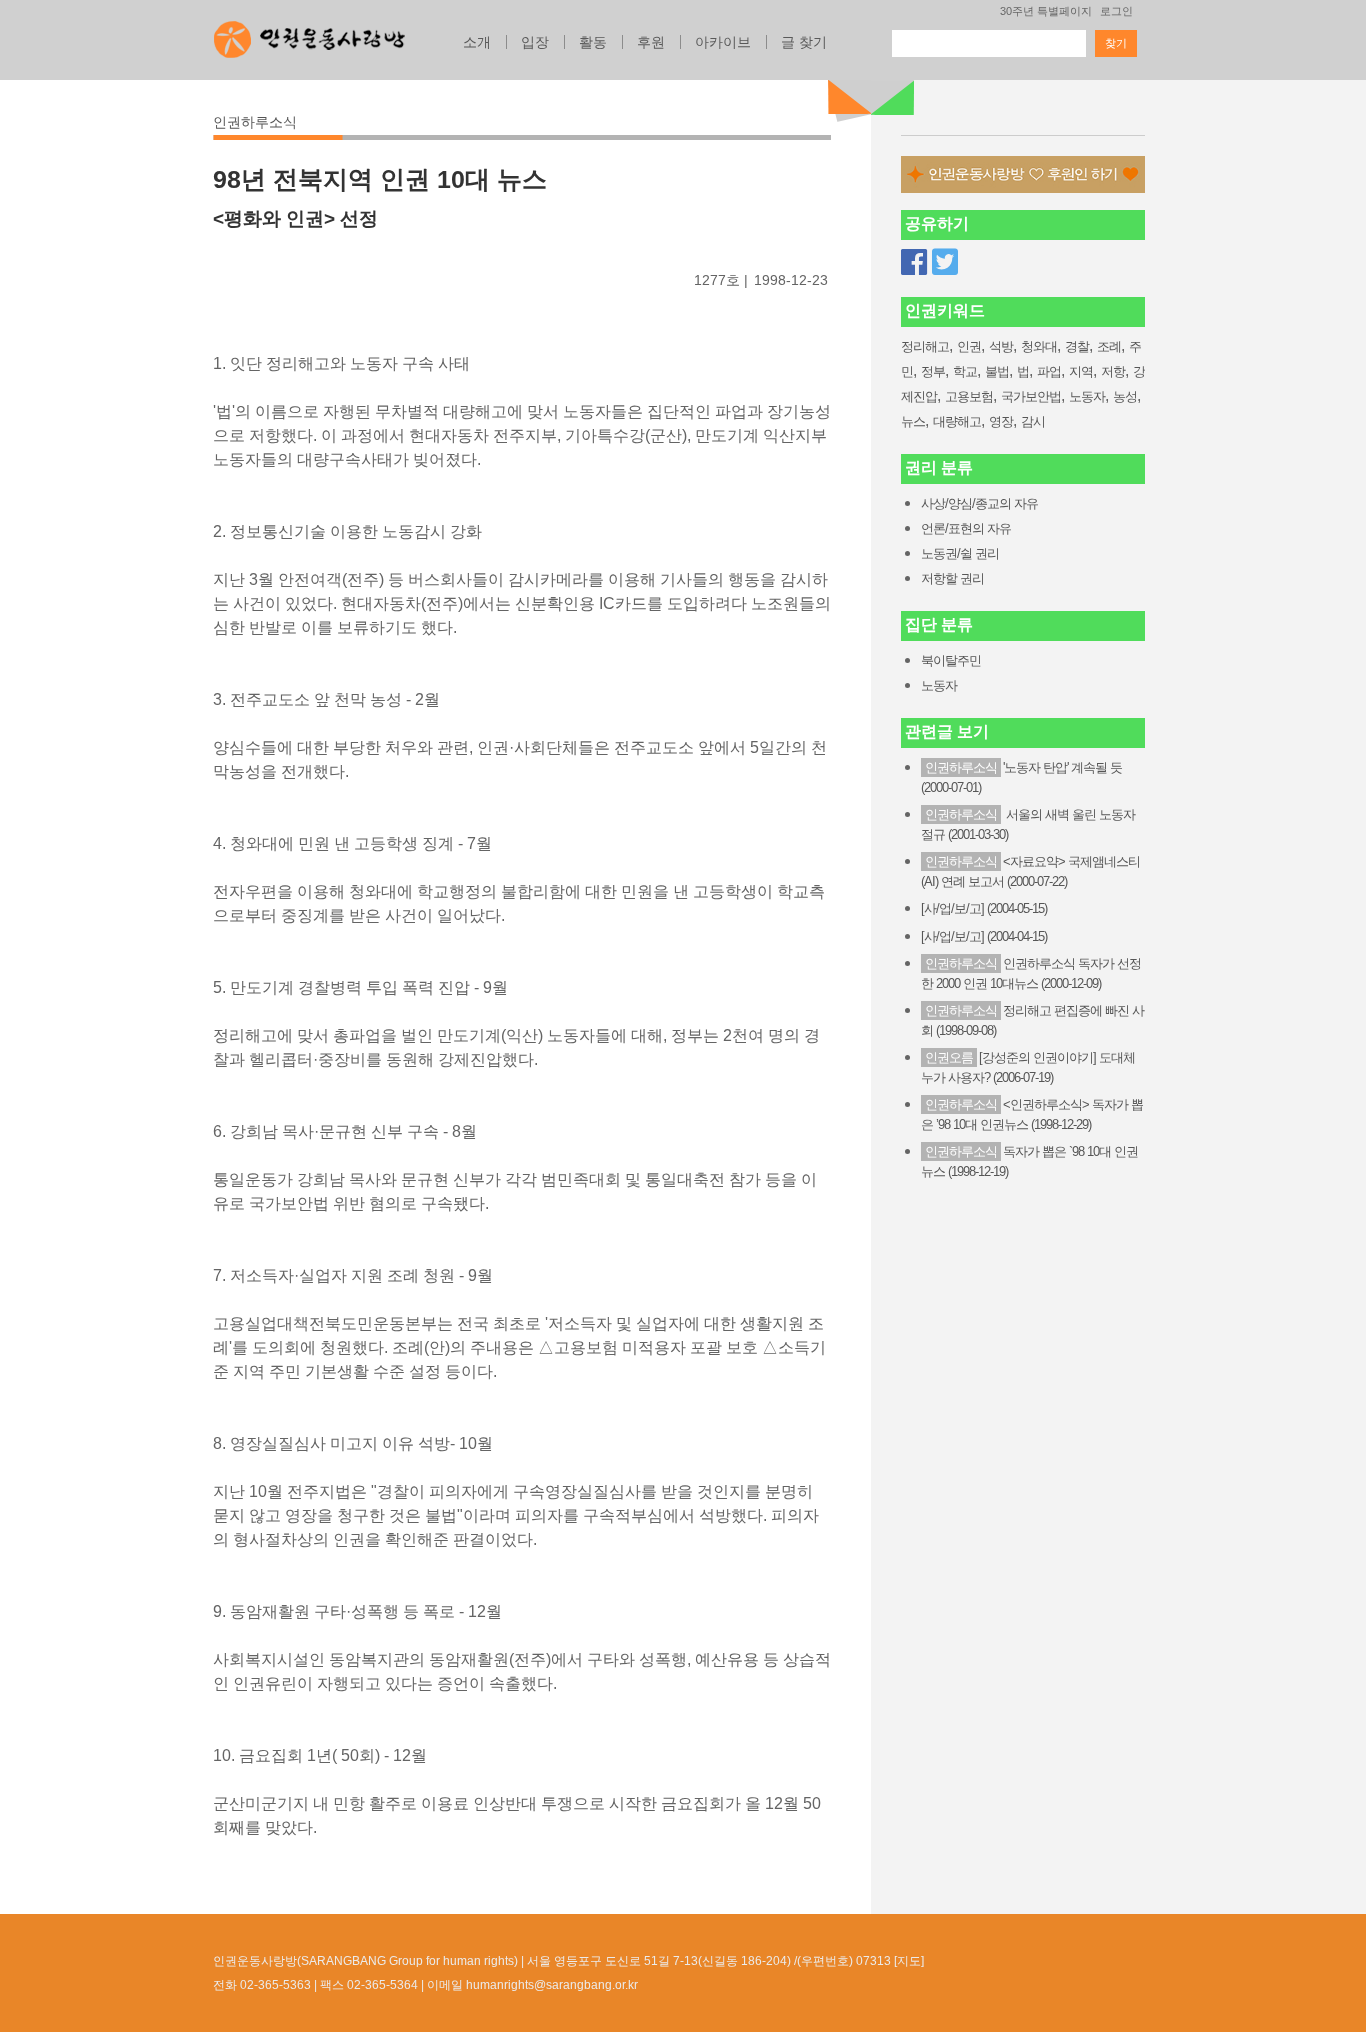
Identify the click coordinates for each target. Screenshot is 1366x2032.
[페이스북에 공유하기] (914, 262)
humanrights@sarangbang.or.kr (552, 1985)
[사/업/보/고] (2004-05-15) (984, 908)
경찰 (1077, 346)
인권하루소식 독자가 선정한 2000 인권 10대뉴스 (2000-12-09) (1031, 973)
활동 (593, 42)
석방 (1001, 346)
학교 (965, 371)
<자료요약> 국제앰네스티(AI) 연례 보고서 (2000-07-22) (1030, 871)
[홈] (309, 34)
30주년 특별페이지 (1046, 11)
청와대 (1039, 346)
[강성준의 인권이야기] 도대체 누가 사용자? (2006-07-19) (1028, 1067)
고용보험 (969, 396)
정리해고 (925, 346)
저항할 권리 (952, 578)
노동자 (1087, 396)
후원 (651, 42)
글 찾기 (804, 42)
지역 (1081, 371)
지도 (909, 1961)
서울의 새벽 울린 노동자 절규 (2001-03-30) (1028, 824)
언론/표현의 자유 (966, 528)
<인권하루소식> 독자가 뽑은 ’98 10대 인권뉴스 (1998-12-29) (1032, 1114)
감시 (1033, 421)
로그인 (1116, 11)
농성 (1125, 396)
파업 (1049, 371)
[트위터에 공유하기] (945, 262)
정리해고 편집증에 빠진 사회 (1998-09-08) (1032, 1020)
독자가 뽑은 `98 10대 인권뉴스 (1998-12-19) (1029, 1161)
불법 (997, 371)
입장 (535, 42)
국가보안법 (1031, 396)
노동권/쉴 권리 (960, 553)
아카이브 (723, 42)
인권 (969, 346)
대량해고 (957, 421)
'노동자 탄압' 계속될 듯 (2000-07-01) (1021, 777)
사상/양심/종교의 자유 (979, 503)
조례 (1109, 346)
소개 (477, 42)
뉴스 (913, 421)
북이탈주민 (951, 660)
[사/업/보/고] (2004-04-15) (984, 936)
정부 (933, 371)
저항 (1113, 371)
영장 (1001, 421)
